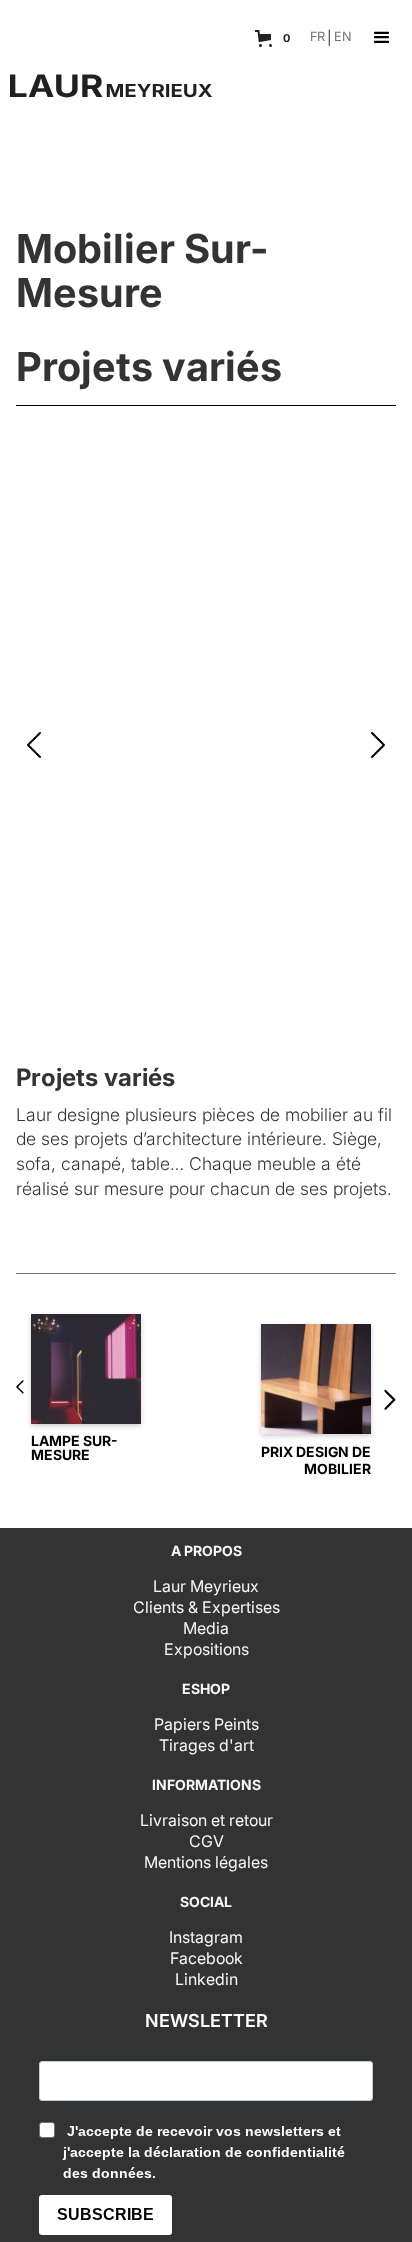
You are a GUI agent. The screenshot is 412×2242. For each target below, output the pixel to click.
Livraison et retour (206, 1820)
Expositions (206, 1649)
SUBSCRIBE (105, 2214)
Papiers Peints (206, 1724)
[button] (275, 38)
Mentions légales (206, 1862)
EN (343, 37)
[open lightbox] (206, 746)
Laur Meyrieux (206, 1586)
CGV (206, 1841)
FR (317, 37)
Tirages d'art (206, 1745)
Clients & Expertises (206, 1607)
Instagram (206, 1937)
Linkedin (206, 1979)
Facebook (206, 1958)
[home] (106, 75)
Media (206, 1628)
